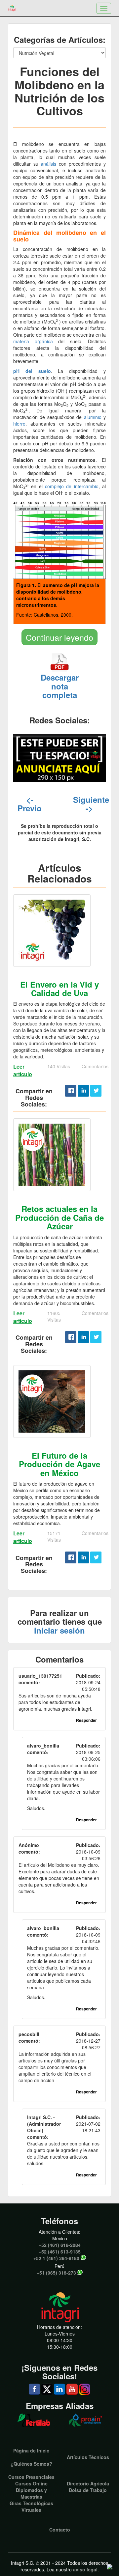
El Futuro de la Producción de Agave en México (59, 1464)
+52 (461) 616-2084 (60, 2245)
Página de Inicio (31, 2450)
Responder (86, 1720)
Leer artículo (23, 1070)
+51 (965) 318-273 (56, 2273)
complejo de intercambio (72, 486)
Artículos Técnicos (88, 2457)
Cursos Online (31, 2483)
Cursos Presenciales (31, 2477)
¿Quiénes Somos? (31, 2464)
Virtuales (31, 2510)
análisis (48, 164)
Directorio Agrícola (88, 2483)
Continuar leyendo (59, 637)
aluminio (93, 417)
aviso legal (85, 2569)
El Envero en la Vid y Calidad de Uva (59, 989)
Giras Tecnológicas (31, 2503)
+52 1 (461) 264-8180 (56, 2258)
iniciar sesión (59, 1630)
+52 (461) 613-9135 (60, 2252)
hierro (19, 424)
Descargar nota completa (60, 686)
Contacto (60, 2530)
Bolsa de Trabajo (88, 2490)
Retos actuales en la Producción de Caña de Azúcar (59, 1217)
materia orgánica (33, 341)
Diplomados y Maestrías (31, 2493)
